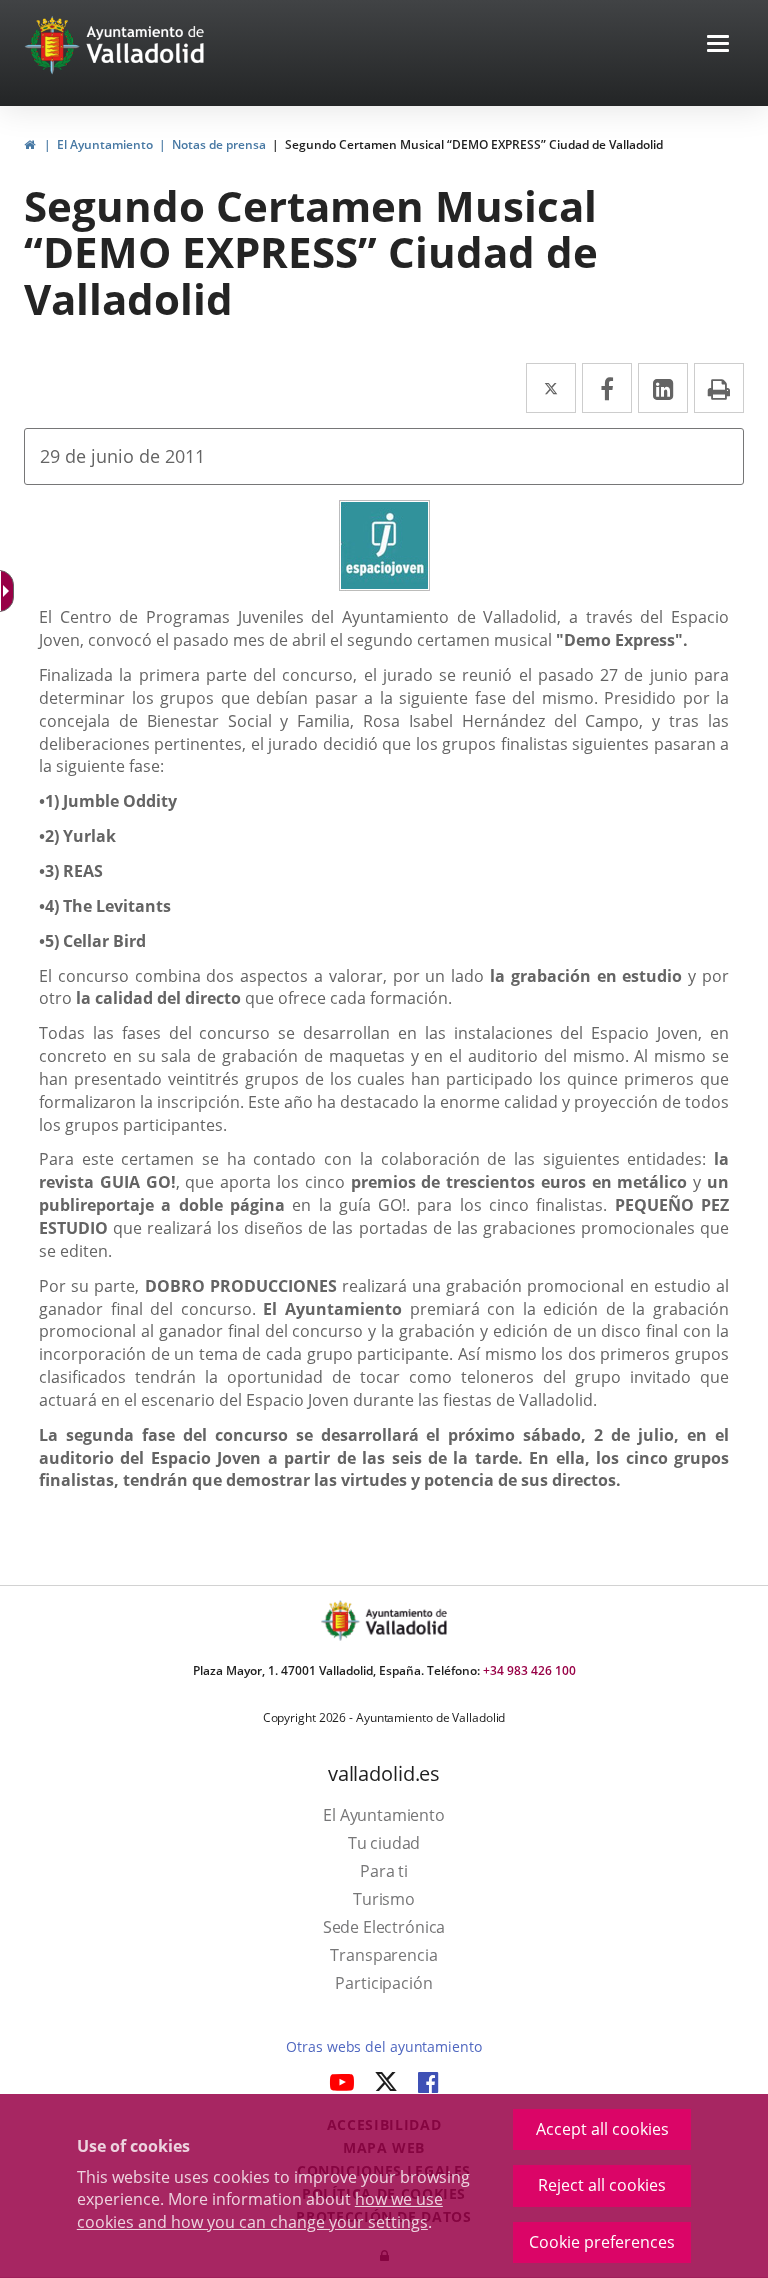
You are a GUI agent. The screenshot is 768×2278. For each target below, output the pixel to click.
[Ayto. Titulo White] (146, 45)
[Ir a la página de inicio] (54, 45)
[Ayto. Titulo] (405, 1620)
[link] (29, 144)
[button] (718, 45)
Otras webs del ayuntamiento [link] (383, 2046)
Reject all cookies (602, 2185)
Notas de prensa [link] (219, 144)
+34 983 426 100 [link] (529, 1670)
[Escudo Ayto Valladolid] (342, 1620)
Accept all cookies (602, 2129)
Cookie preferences (602, 2242)
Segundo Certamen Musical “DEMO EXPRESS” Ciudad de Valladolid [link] (474, 144)
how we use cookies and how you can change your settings (260, 2210)
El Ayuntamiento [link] (105, 144)
